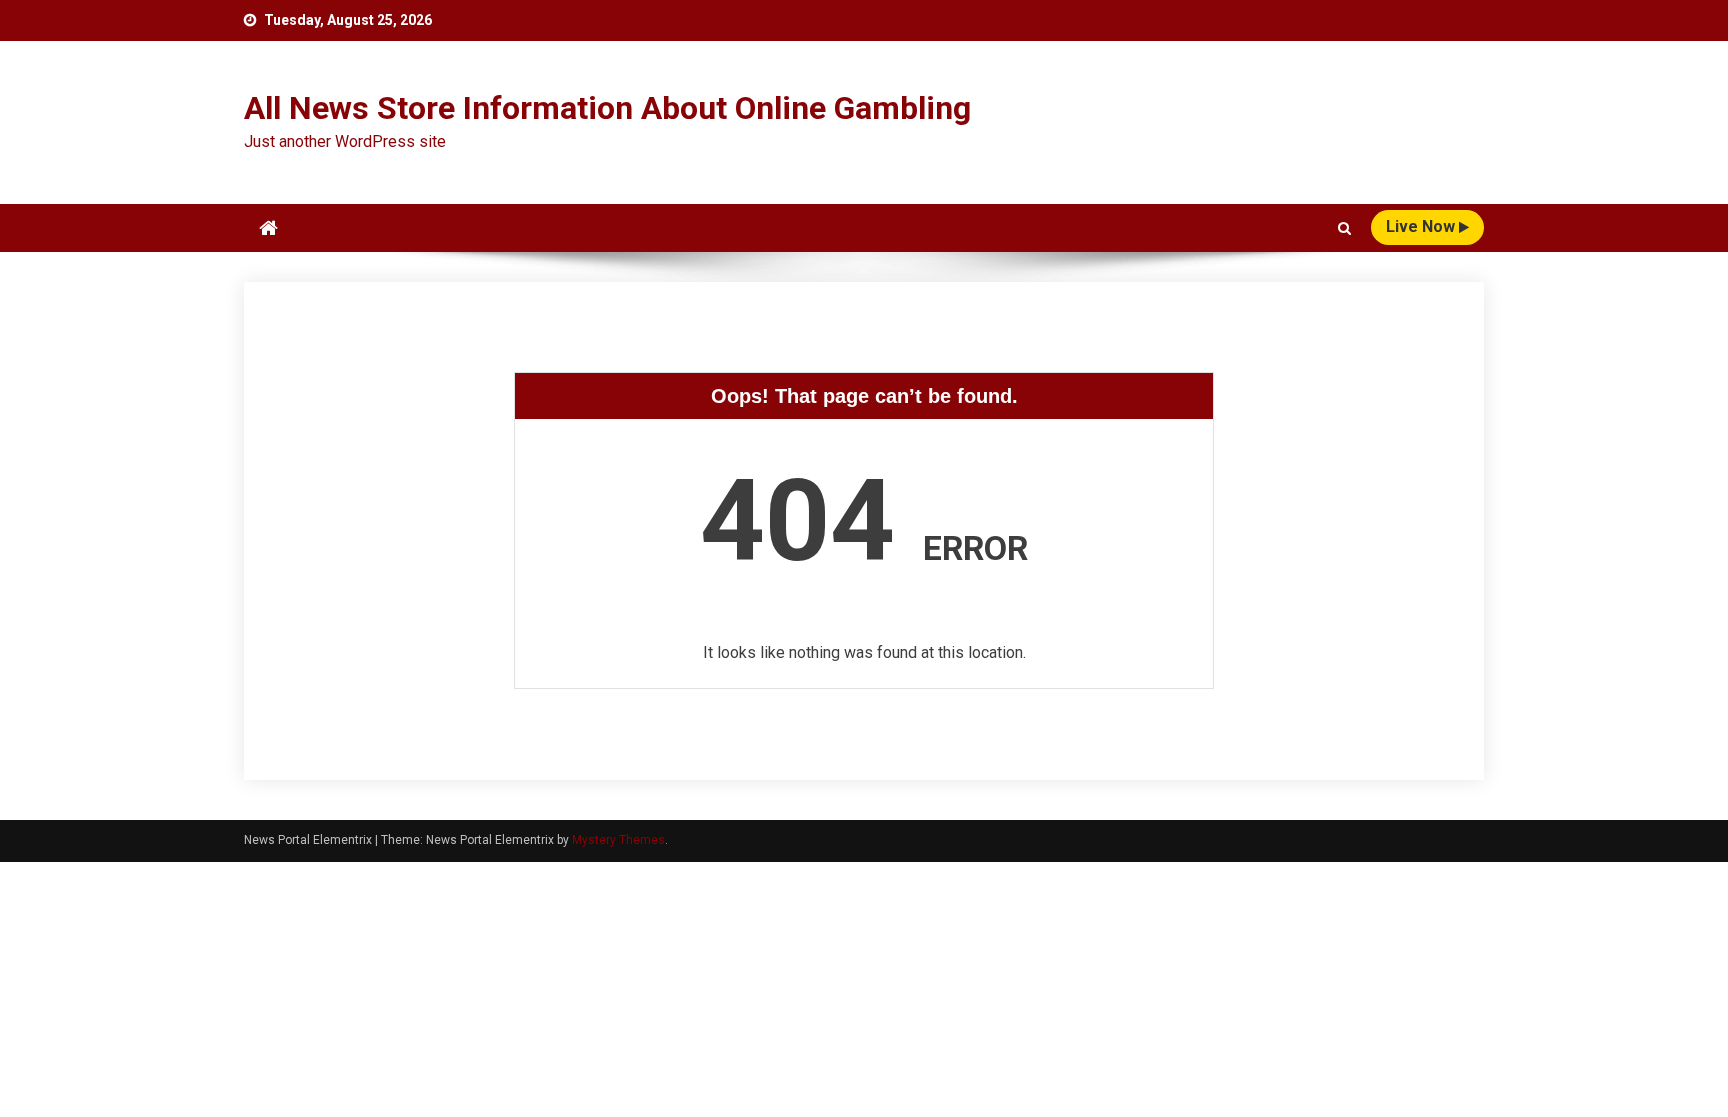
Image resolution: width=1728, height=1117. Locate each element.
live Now (1422, 226)
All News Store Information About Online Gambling (607, 108)
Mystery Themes (618, 840)
